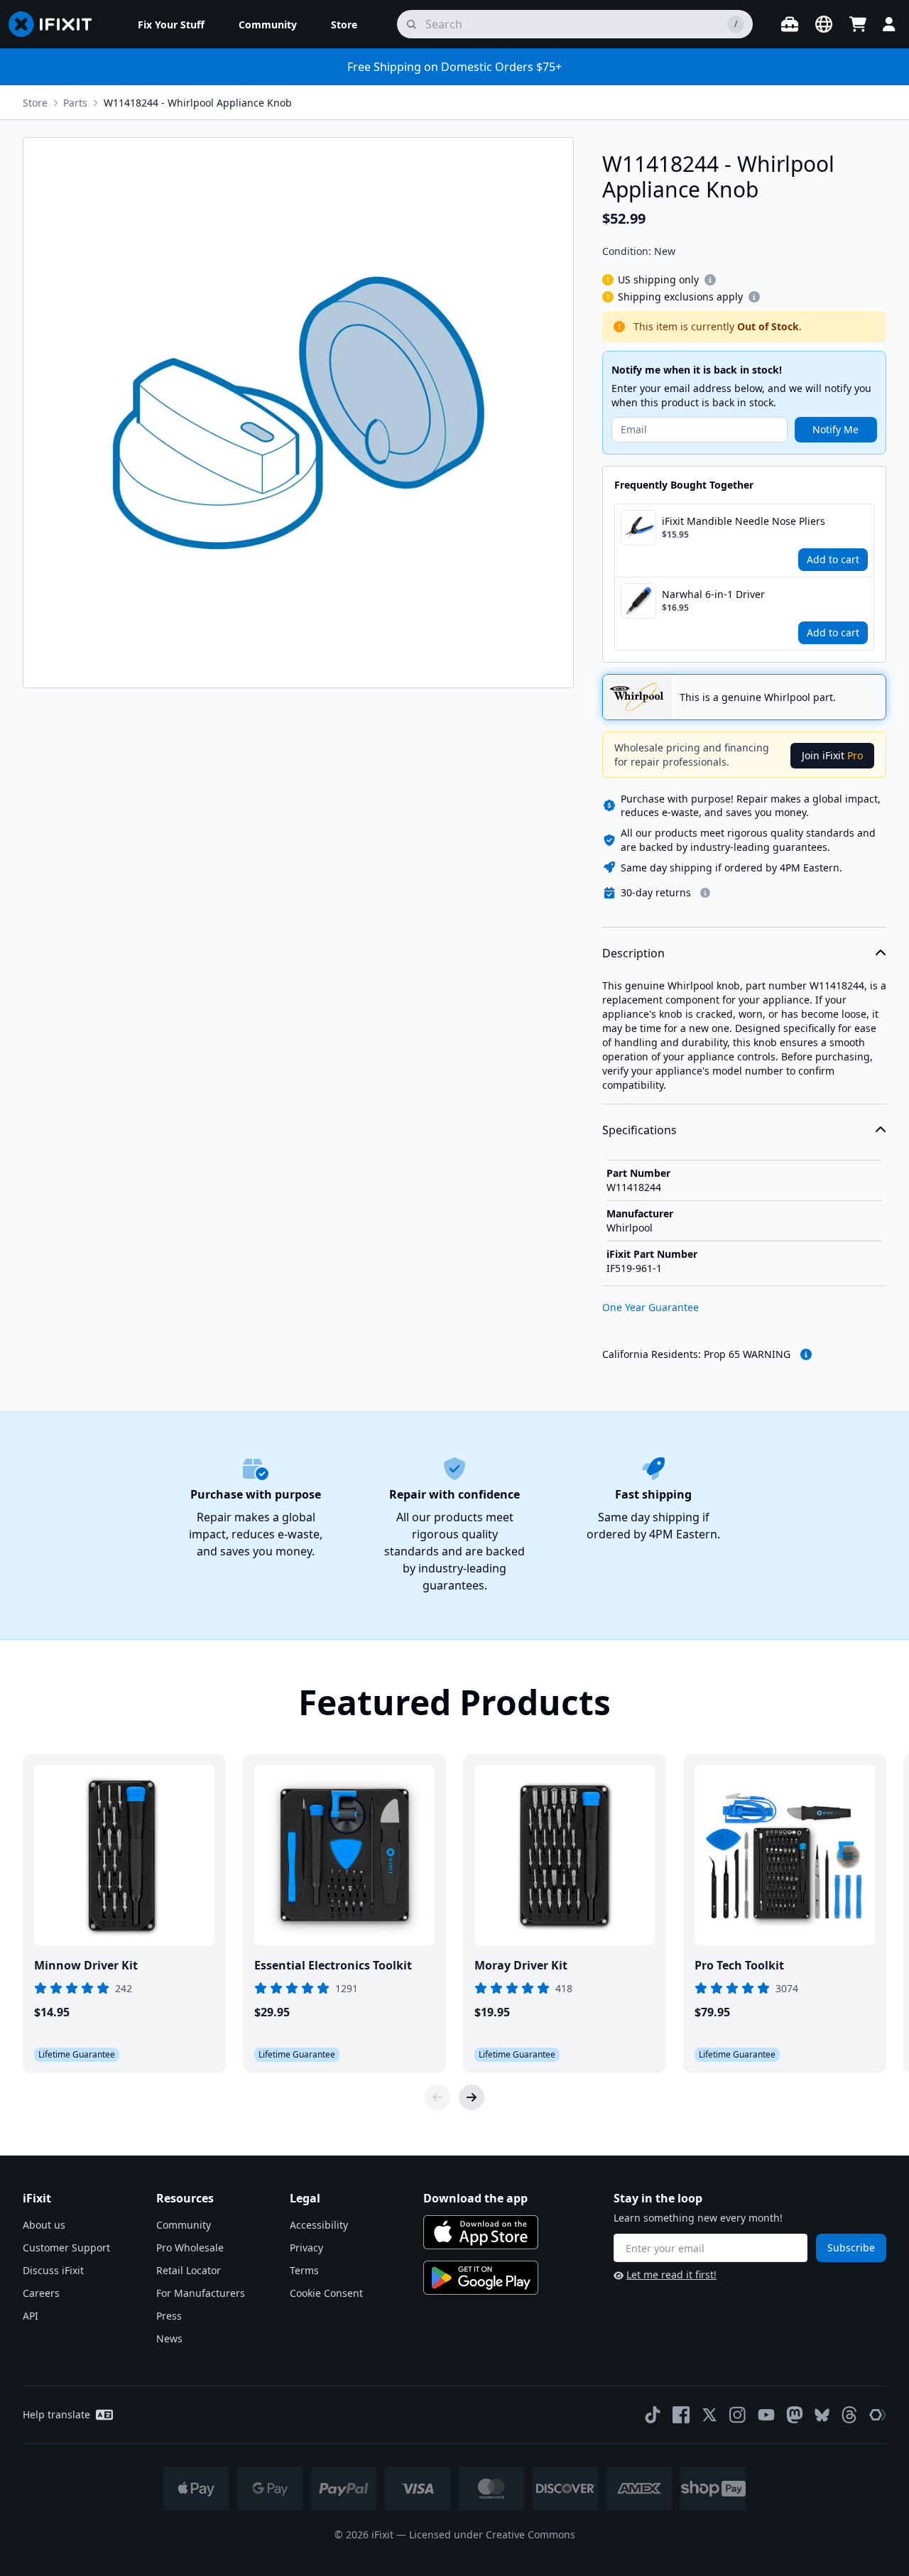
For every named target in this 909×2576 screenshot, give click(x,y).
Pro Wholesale (190, 2248)
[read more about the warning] (806, 1354)
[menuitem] (171, 24)
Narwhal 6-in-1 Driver (713, 594)
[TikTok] (653, 2415)
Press (169, 2316)
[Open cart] (858, 24)
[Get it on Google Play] (481, 2278)
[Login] (889, 24)
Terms (304, 2270)
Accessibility (319, 2225)
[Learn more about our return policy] (705, 893)
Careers (41, 2293)
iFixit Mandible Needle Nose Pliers (744, 521)
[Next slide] (472, 2097)
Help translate (56, 2414)
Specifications (639, 1130)
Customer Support (66, 2248)
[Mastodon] (795, 2415)
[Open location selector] (824, 24)
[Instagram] (738, 2415)
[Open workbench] (790, 24)
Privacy (306, 2248)
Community (184, 2225)
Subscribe (851, 2248)
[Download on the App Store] (481, 2232)
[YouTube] (766, 2415)
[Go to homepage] (56, 24)
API (31, 2316)
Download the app (475, 2198)
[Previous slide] (437, 2097)
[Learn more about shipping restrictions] (710, 280)
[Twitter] (709, 2415)
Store (35, 103)
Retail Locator (189, 2270)
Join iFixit (832, 755)
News (169, 2338)
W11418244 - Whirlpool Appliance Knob (198, 103)
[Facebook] (681, 2415)
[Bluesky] (822, 2415)
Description (633, 953)
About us (44, 2225)
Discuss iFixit (53, 2270)
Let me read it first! (671, 2275)
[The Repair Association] (878, 2415)
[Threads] (849, 2415)
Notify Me (835, 429)
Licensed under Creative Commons (492, 2534)
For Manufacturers (201, 2293)
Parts (75, 103)
